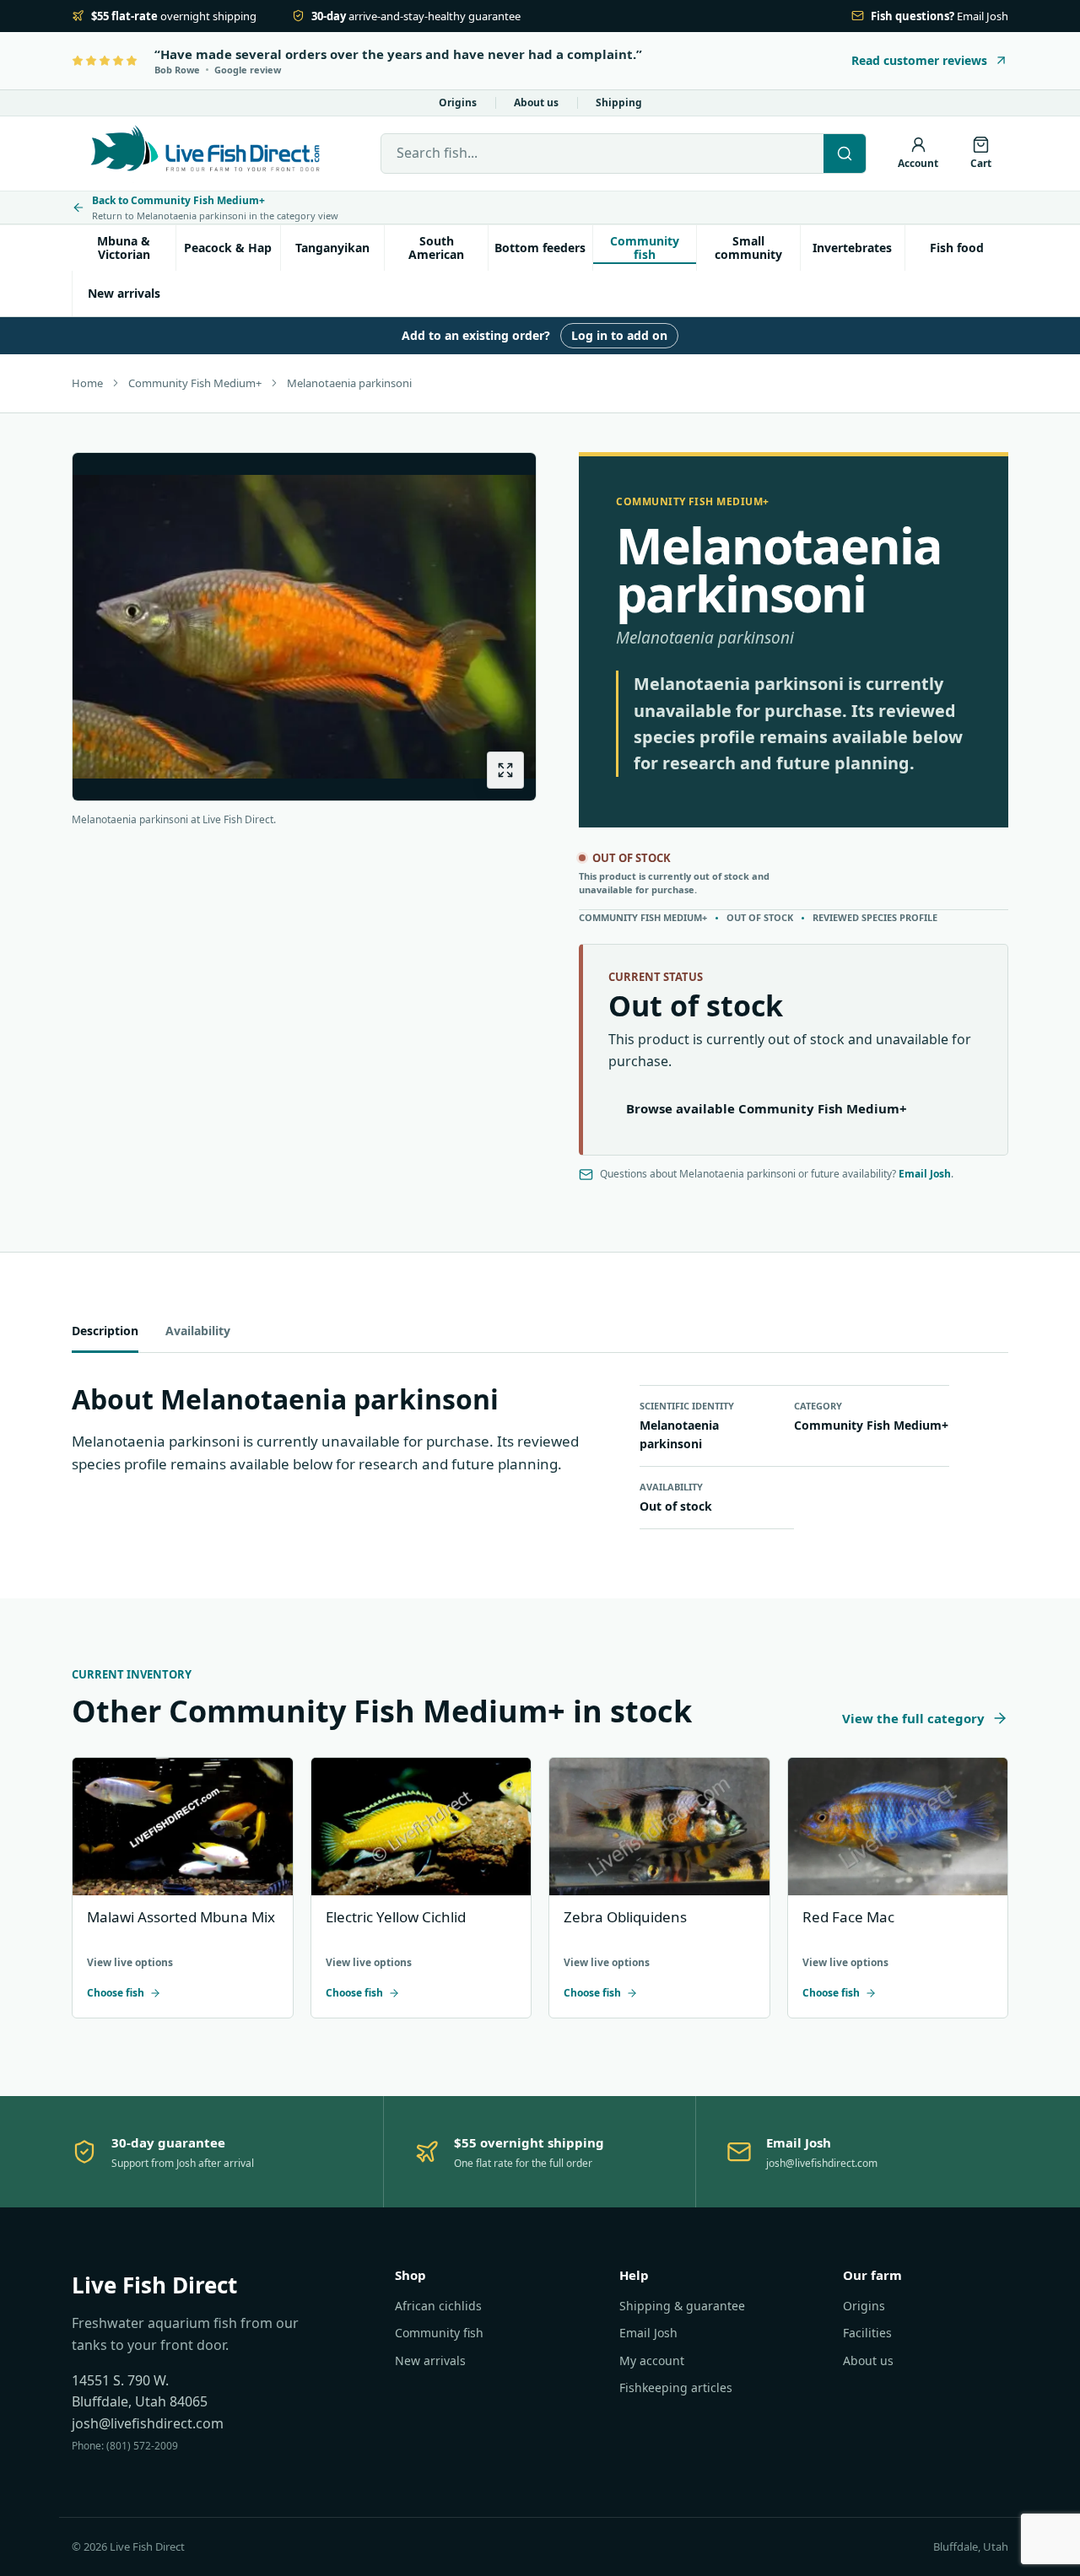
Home (87, 383)
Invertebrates (852, 248)
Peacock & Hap (228, 248)
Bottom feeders (540, 248)
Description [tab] (105, 1331)
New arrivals (124, 293)
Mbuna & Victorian (124, 248)
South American (436, 248)
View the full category (913, 1718)
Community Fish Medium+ (195, 383)
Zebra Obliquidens (625, 1917)
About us (536, 102)
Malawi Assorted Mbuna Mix (181, 1917)
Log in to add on (619, 335)
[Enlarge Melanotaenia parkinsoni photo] (505, 770)
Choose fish (116, 1993)
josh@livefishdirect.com (148, 2423)
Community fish (645, 248)
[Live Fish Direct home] (207, 154)
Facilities (867, 2333)
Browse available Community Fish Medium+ (767, 1108)
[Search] (845, 154)
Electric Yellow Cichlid (396, 1917)
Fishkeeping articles (676, 2387)
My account (652, 2360)
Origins (458, 102)
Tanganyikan (332, 248)
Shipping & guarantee (682, 2306)
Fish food (957, 248)
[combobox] (602, 154)
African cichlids (438, 2306)
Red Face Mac (848, 1917)
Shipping (619, 102)
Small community (748, 248)
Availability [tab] (198, 1331)
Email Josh (925, 1174)
